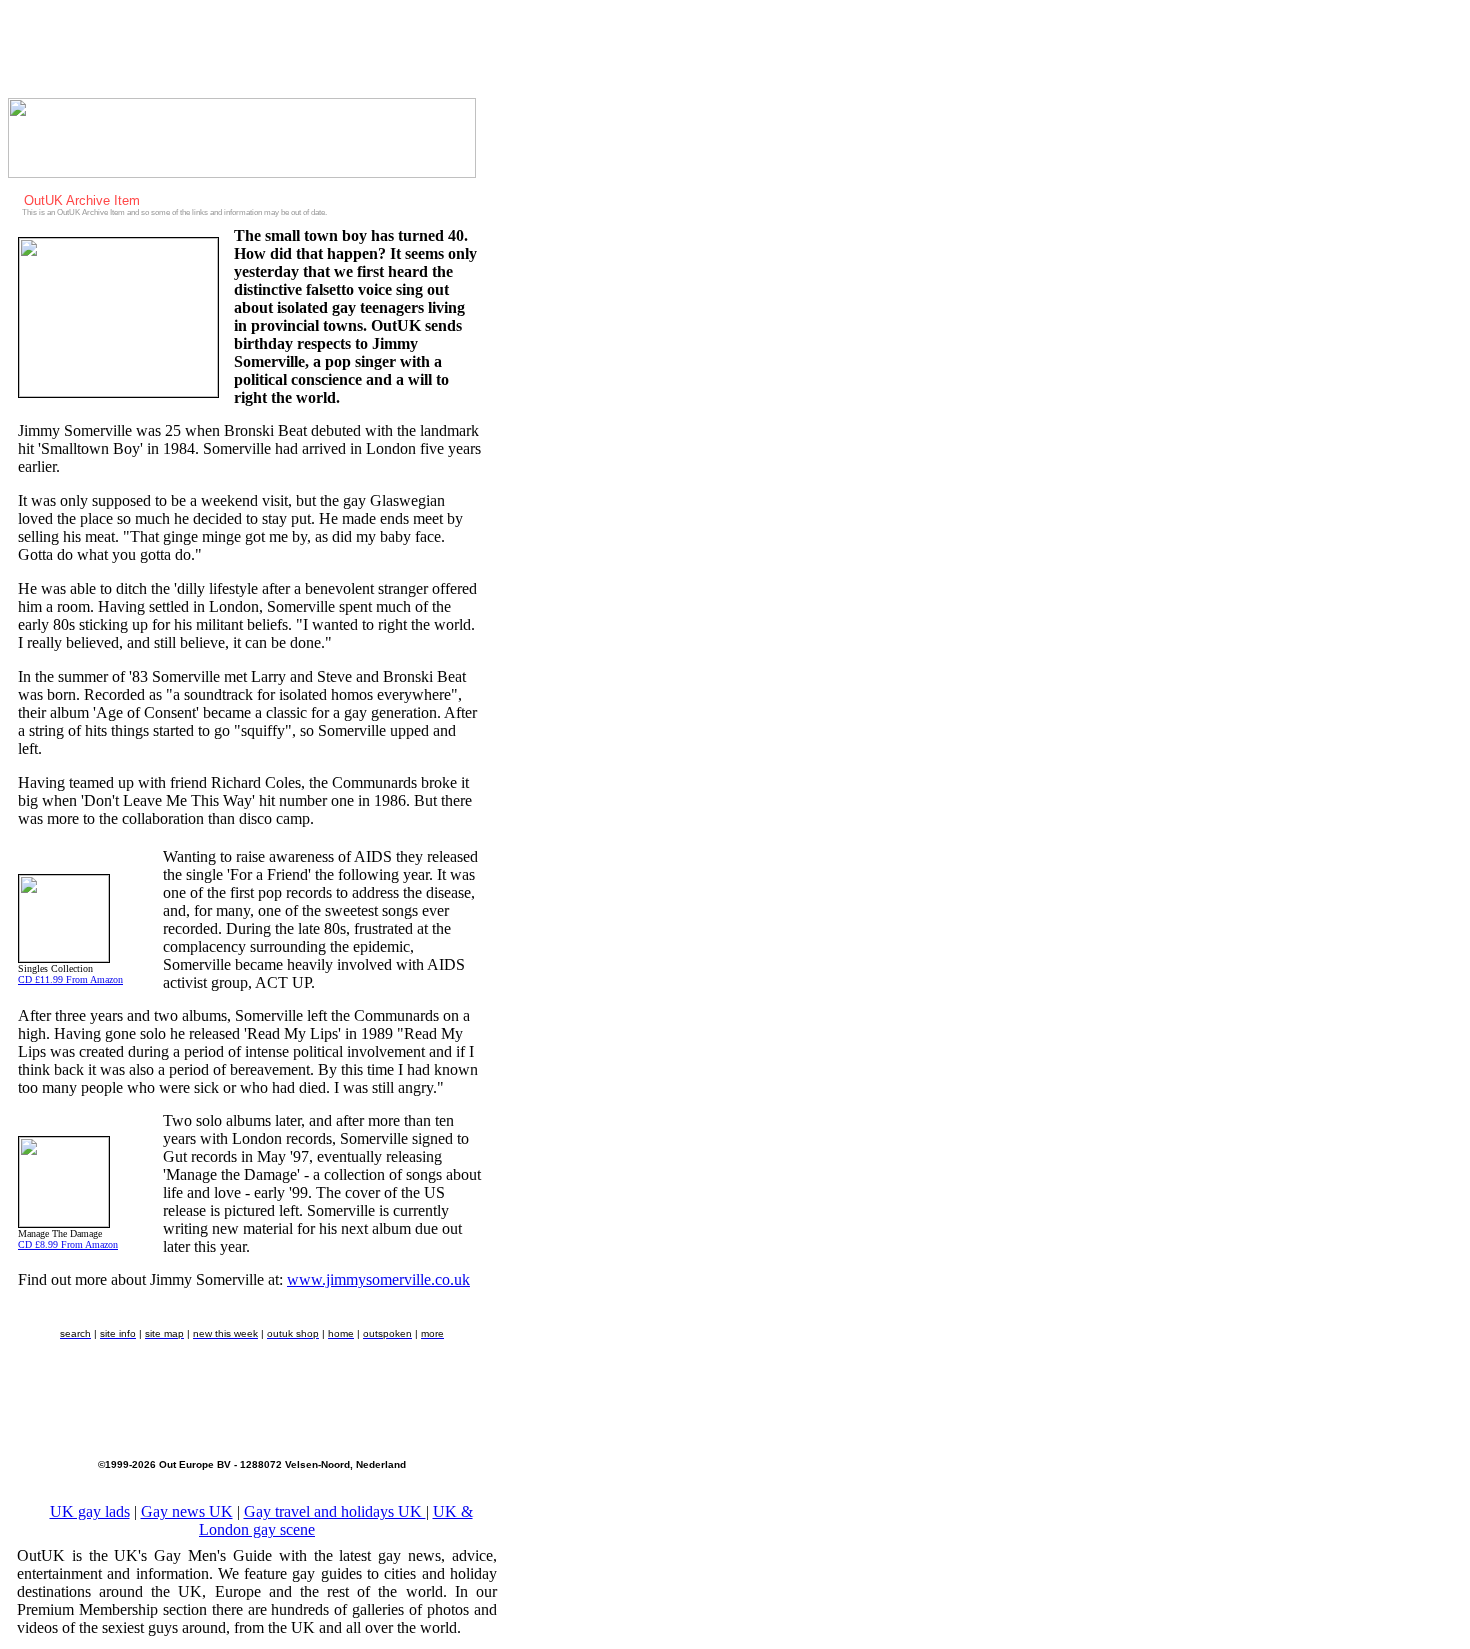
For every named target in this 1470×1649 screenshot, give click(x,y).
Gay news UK (187, 1511)
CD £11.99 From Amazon (70, 979)
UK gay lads (90, 1511)
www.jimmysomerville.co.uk (378, 1279)
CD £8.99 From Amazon (68, 1244)
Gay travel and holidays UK (335, 1511)
